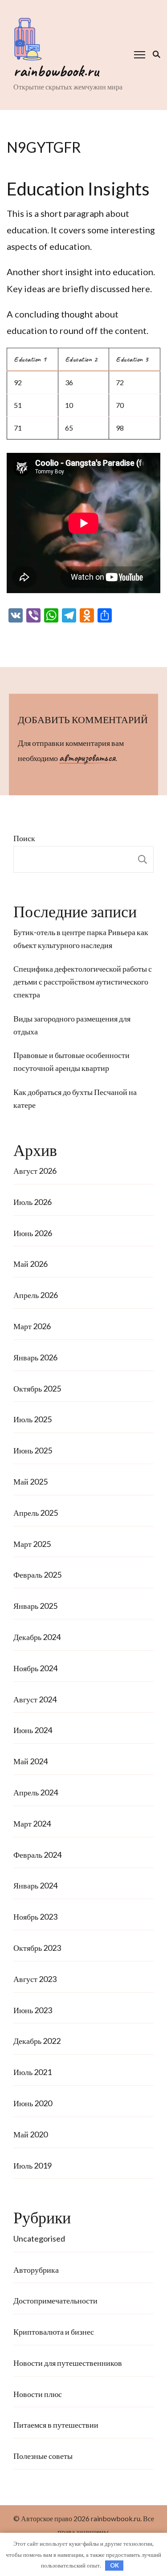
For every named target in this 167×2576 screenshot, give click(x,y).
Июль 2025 (33, 1419)
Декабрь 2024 (37, 1637)
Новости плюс (38, 2394)
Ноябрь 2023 (35, 1917)
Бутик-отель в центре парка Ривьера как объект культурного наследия (81, 938)
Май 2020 (31, 2134)
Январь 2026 (35, 1357)
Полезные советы (43, 2456)
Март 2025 (32, 1544)
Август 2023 (35, 1979)
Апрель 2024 (36, 1792)
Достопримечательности (55, 2300)
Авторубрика (36, 2270)
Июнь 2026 (33, 1233)
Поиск (24, 838)
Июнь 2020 (33, 2103)
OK (114, 2565)
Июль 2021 (33, 2072)
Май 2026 (31, 1264)
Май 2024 (31, 1761)
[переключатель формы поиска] (155, 54)
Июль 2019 (33, 2165)
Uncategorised (39, 2238)
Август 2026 (35, 1171)
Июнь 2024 (33, 1730)
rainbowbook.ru (56, 71)
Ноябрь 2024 (35, 1668)
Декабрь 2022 (37, 2041)
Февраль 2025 (37, 1575)
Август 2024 (35, 1699)
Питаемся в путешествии (56, 2425)
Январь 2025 (35, 1606)
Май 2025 (31, 1481)
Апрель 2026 (36, 1295)
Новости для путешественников (68, 2363)
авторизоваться (87, 758)
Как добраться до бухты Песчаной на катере (75, 1098)
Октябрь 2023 (37, 1948)
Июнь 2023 (33, 2010)
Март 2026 (32, 1326)
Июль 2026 (33, 1202)
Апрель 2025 (36, 1513)
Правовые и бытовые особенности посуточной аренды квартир (71, 1061)
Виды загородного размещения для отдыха (72, 1025)
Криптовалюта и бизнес (54, 2332)
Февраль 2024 (37, 1855)
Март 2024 (32, 1823)
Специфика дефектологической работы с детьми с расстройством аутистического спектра (83, 981)
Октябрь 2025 (37, 1388)
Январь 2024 (35, 1885)
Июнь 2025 (33, 1450)
